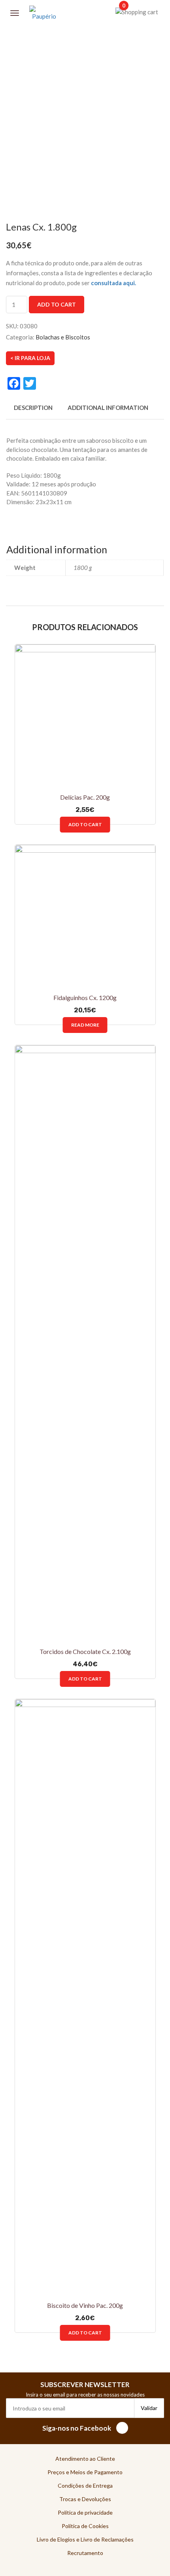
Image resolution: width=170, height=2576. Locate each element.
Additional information (108, 408)
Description (33, 408)
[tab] (33, 412)
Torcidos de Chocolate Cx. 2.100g (85, 1651)
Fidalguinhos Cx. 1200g (85, 997)
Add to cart (57, 304)
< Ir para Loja (30, 358)
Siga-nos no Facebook (77, 2428)
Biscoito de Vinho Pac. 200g (85, 2305)
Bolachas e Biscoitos (63, 337)
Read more (85, 1025)
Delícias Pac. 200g (85, 797)
